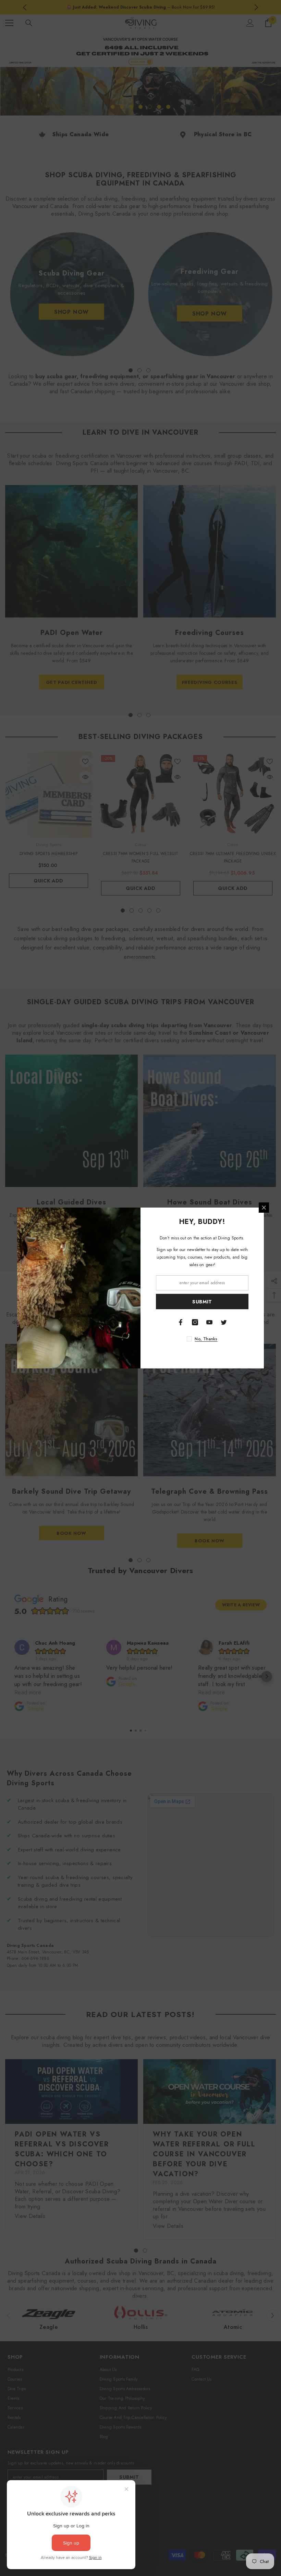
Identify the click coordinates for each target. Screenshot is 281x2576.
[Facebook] (181, 1322)
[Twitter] (224, 1322)
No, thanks (206, 1339)
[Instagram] (195, 1322)
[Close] (264, 1208)
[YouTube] (209, 1322)
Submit (202, 1302)
